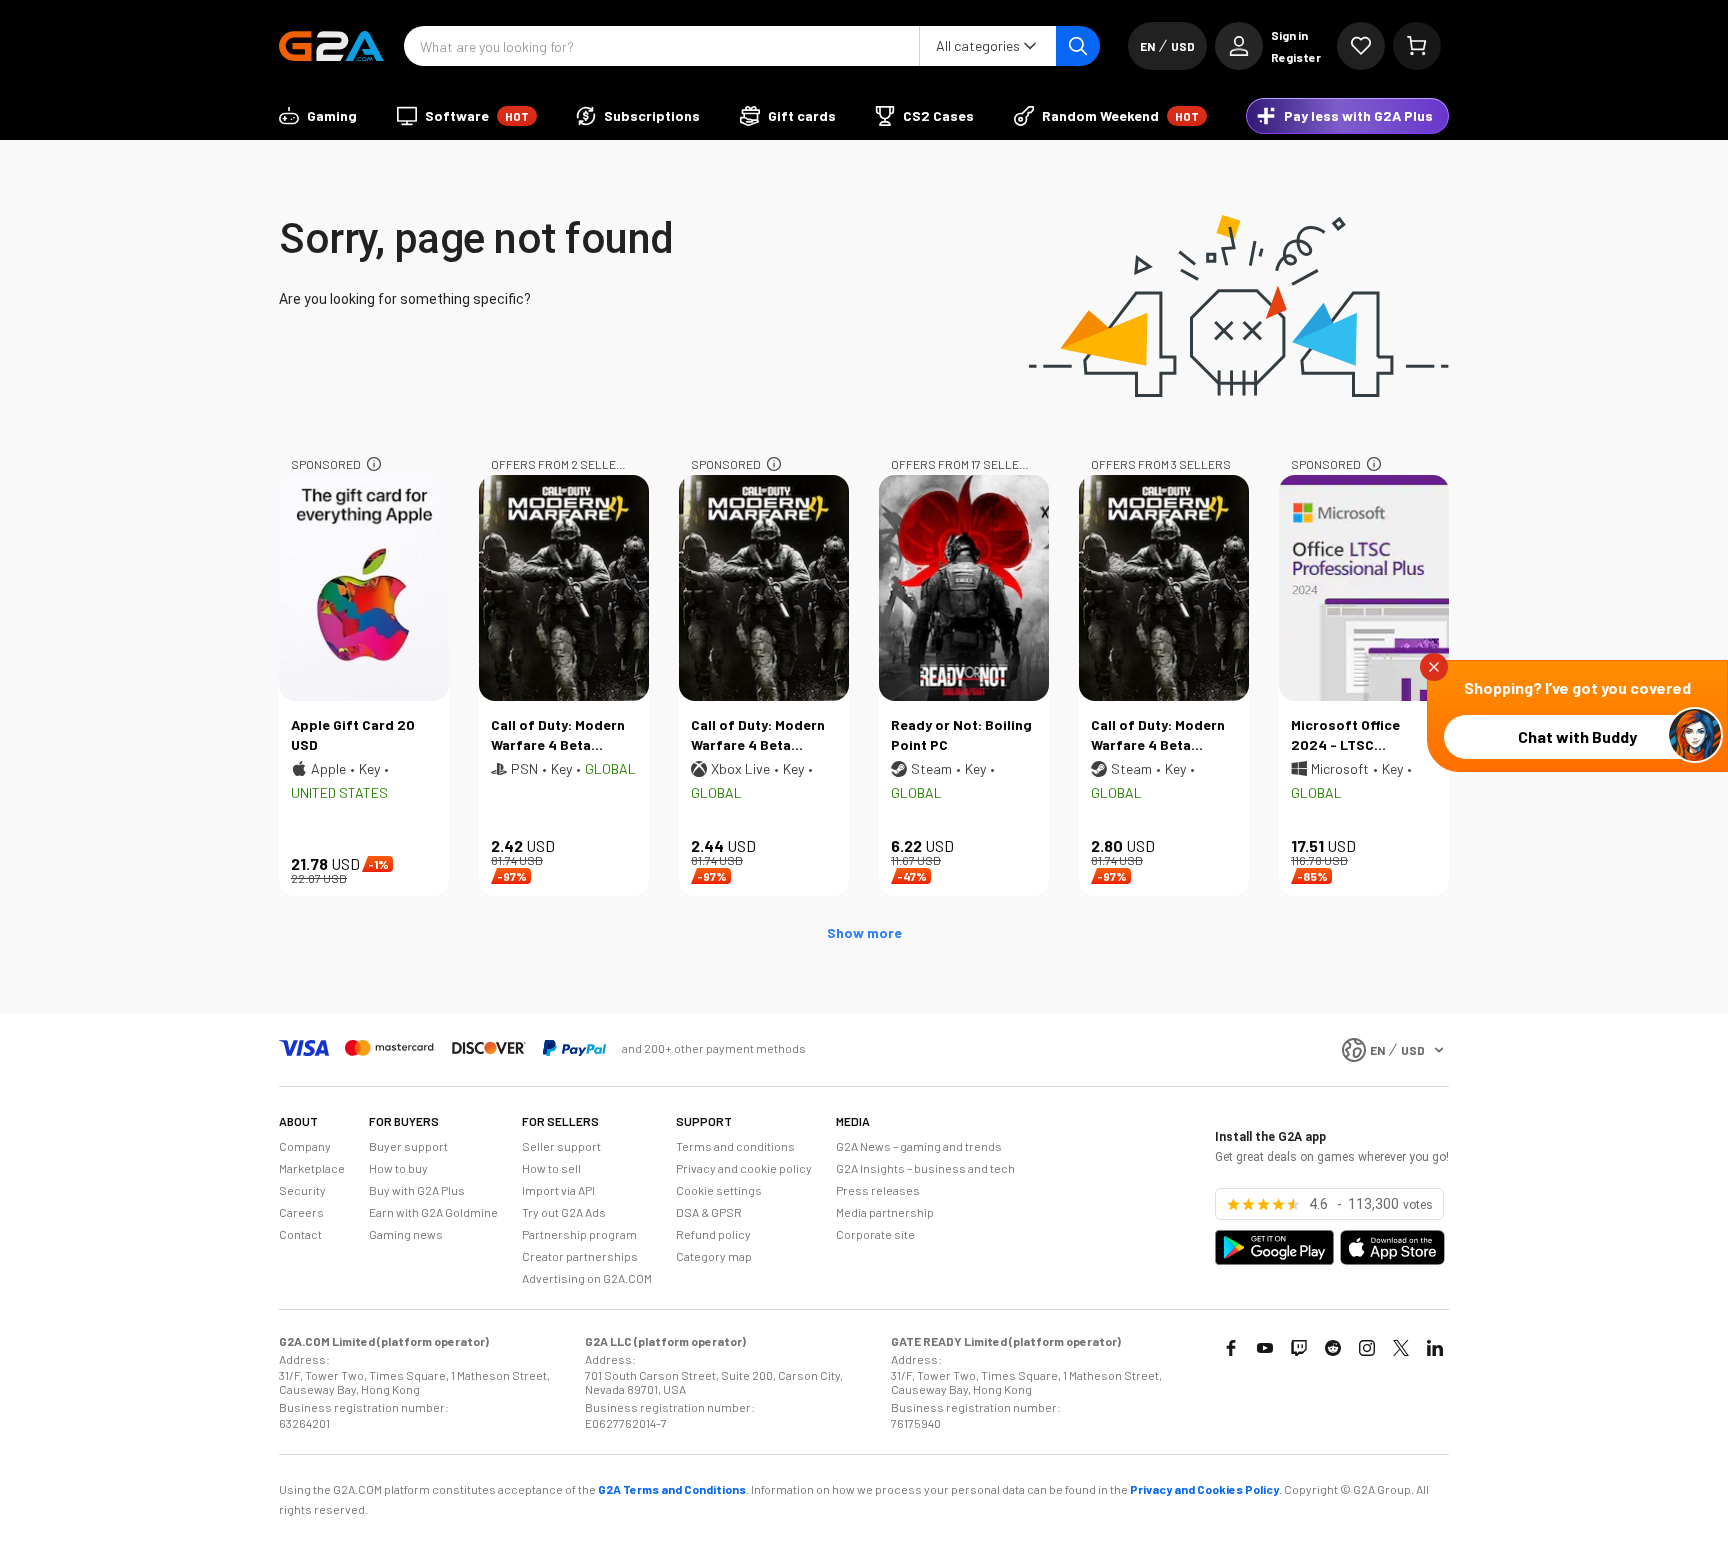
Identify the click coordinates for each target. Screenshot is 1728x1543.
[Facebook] (1231, 1348)
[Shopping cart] (1417, 46)
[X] (1401, 1348)
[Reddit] (1333, 1348)
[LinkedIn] (1435, 1348)
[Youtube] (1265, 1348)
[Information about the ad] (374, 464)
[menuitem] (318, 116)
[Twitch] (1299, 1348)
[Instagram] (1367, 1348)
